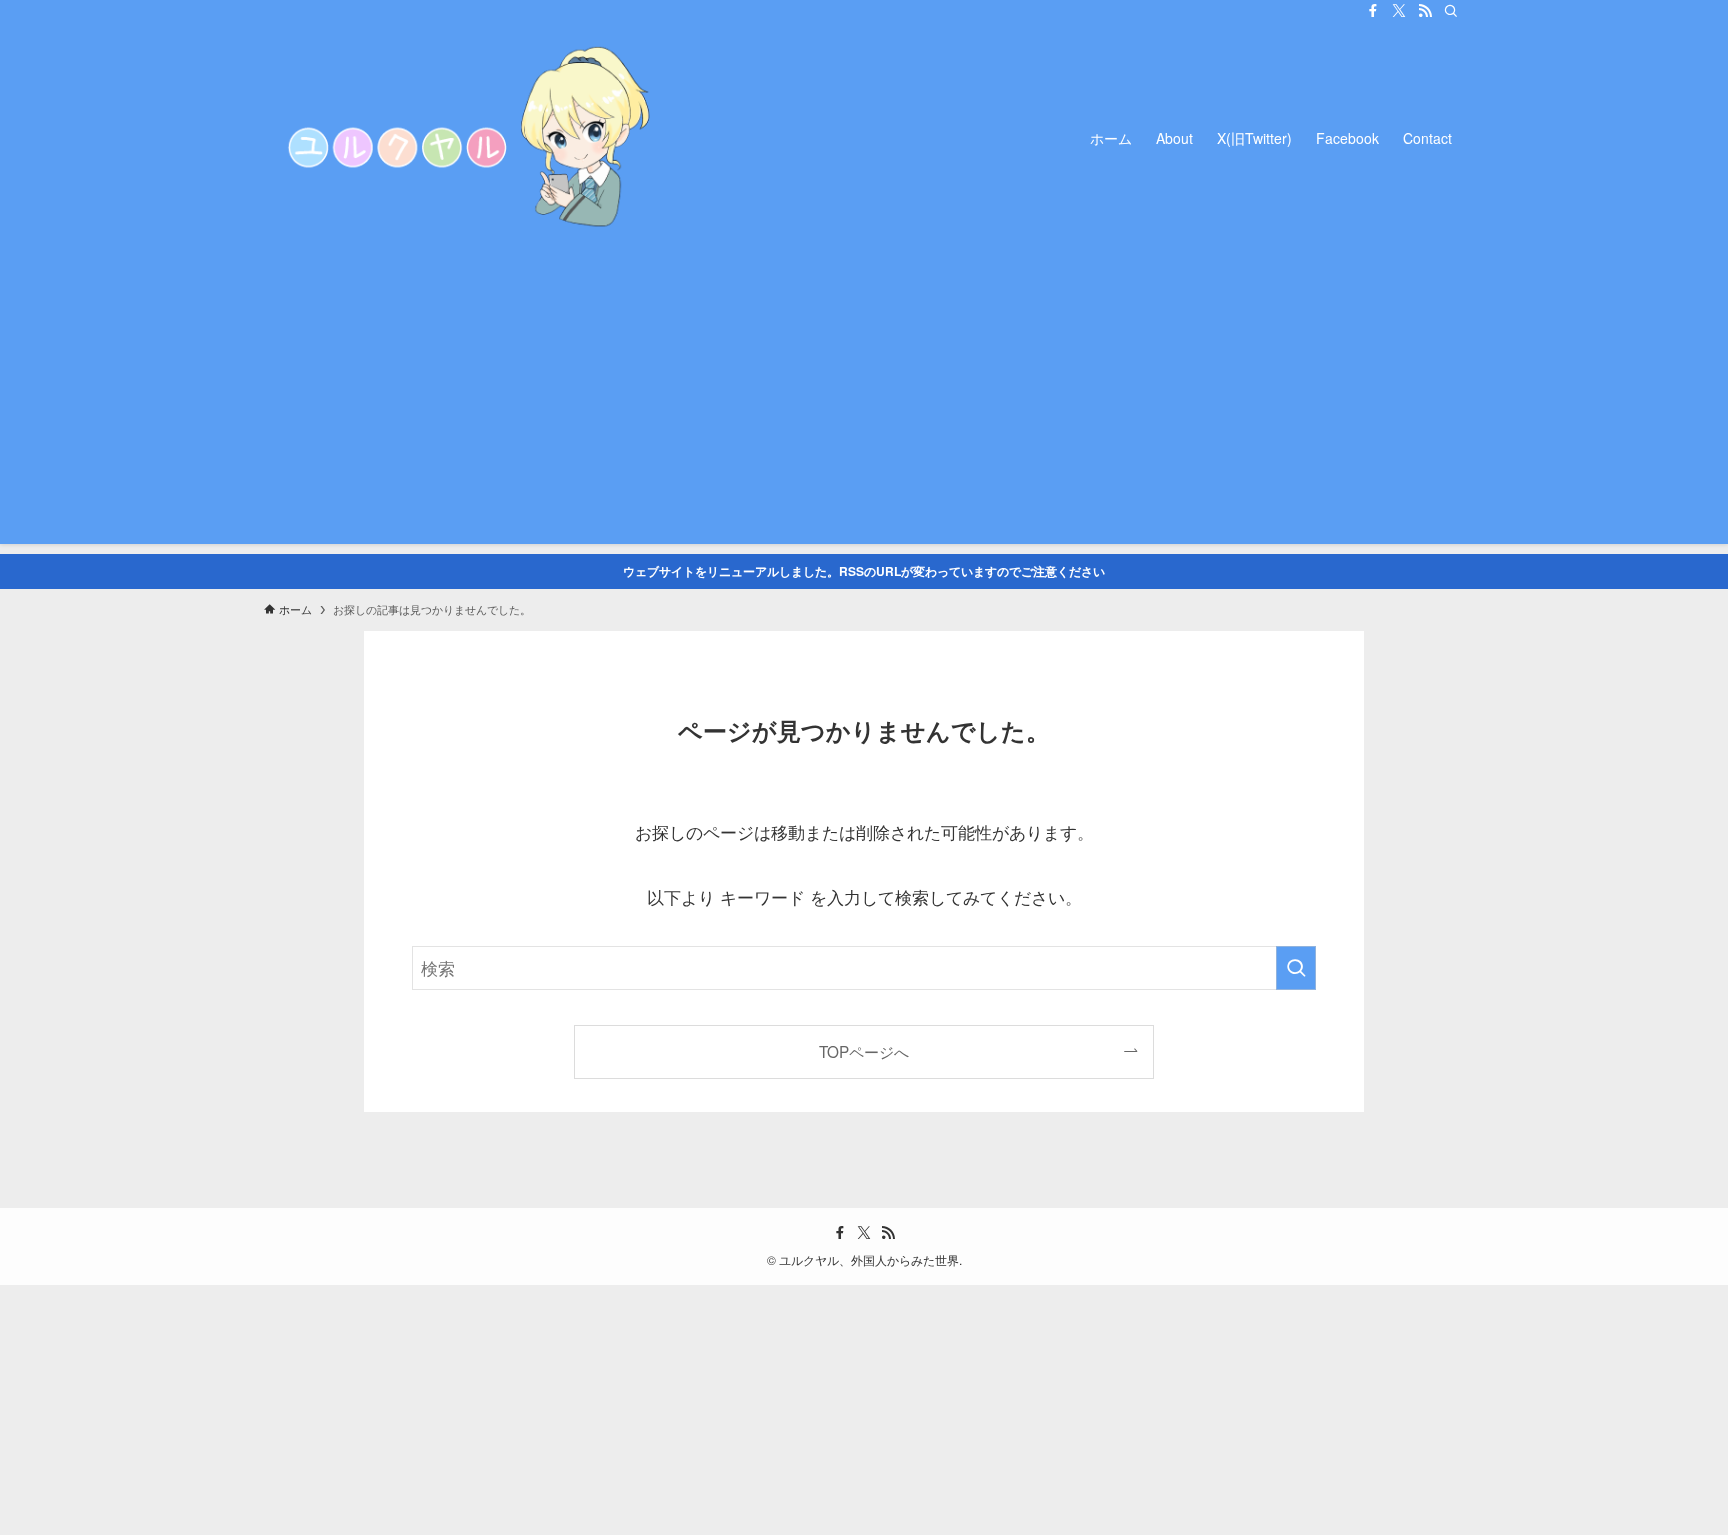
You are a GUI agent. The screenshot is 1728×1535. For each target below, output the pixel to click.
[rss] (1425, 11)
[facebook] (1373, 11)
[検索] (1451, 11)
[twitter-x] (1399, 11)
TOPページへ (864, 1051)
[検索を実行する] (1296, 968)
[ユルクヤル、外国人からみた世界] (464, 138)
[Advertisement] (864, 404)
